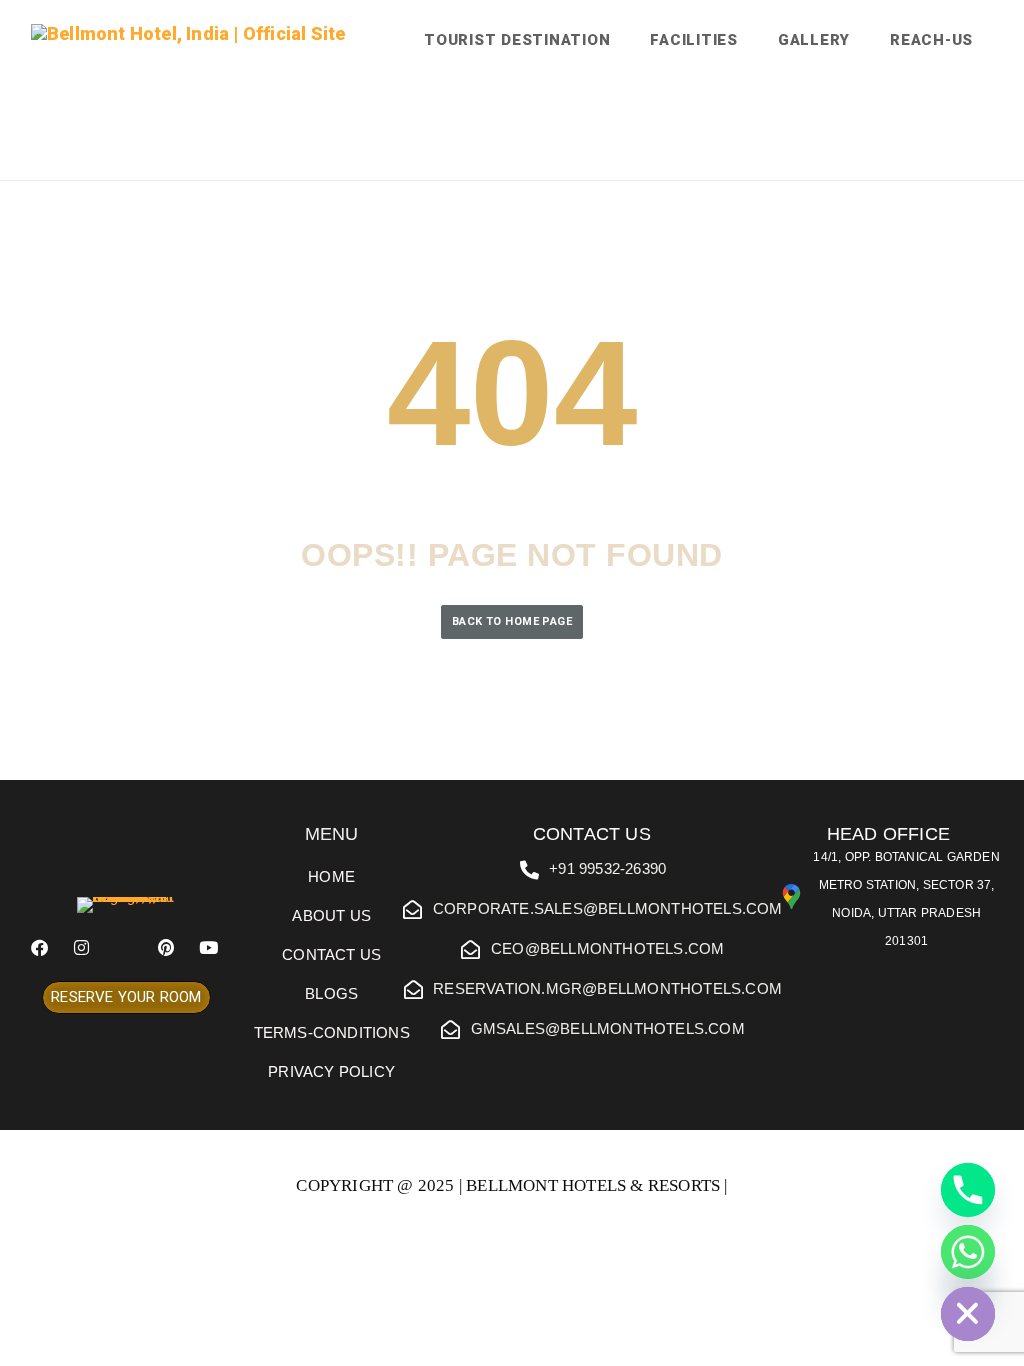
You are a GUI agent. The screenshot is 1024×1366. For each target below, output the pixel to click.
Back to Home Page (512, 621)
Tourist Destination (517, 40)
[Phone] (968, 1190)
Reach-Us (931, 40)
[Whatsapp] (968, 1252)
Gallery (814, 40)
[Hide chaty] (968, 1314)
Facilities (694, 40)
